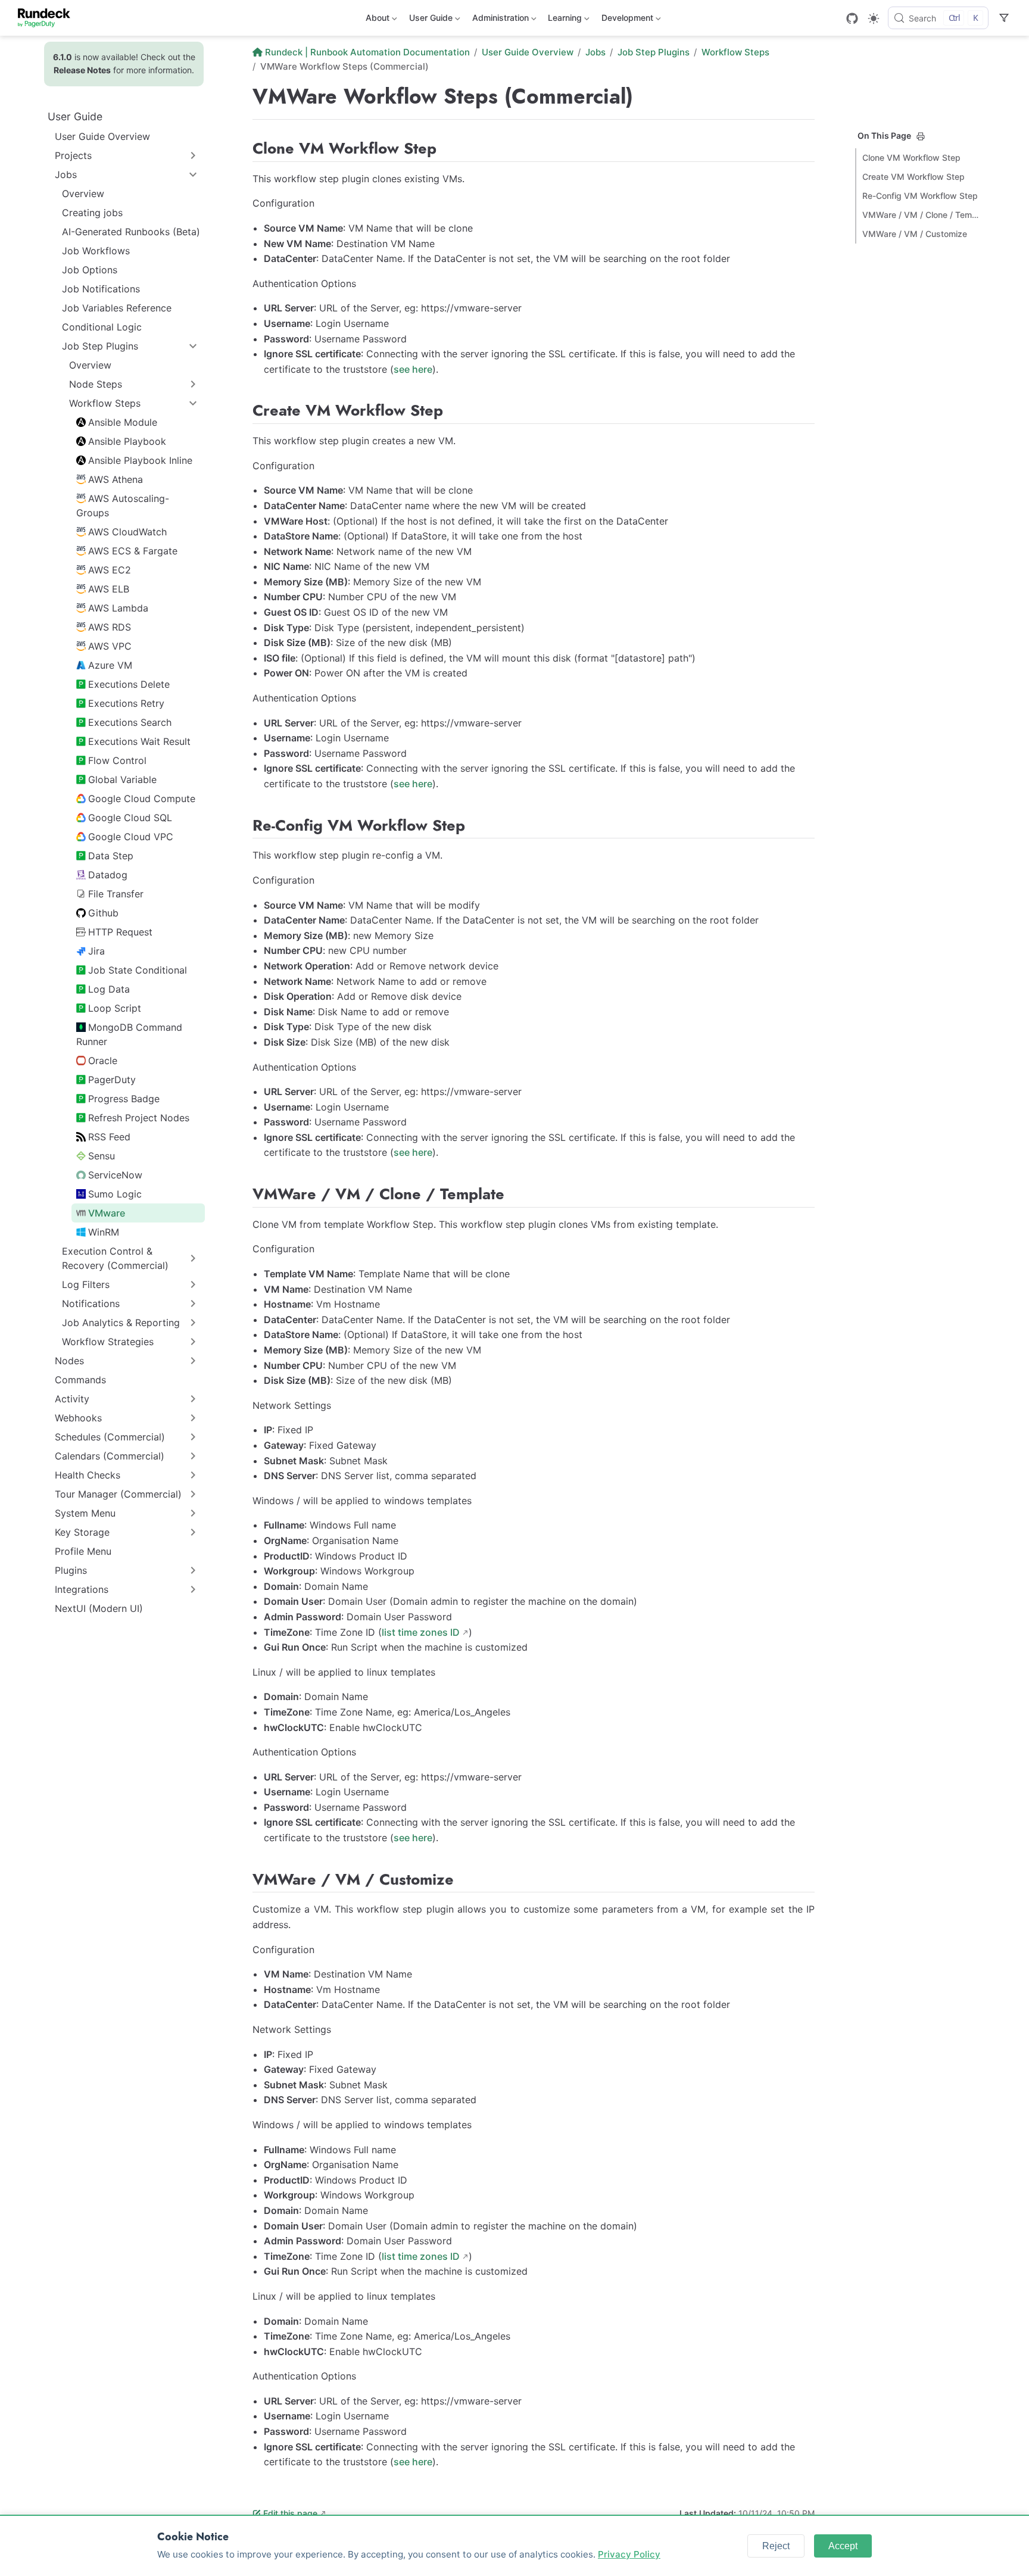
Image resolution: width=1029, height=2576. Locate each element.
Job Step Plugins (100, 346)
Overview (83, 194)
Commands (80, 1380)
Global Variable (122, 779)
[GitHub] (852, 18)
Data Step (111, 856)
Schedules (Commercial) (110, 1437)
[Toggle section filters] (1004, 18)
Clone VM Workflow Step (911, 158)
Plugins (71, 1570)
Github (103, 913)
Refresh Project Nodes (139, 1118)
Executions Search (130, 722)
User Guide (430, 20)
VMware (107, 1213)
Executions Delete (129, 684)
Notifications (91, 1303)
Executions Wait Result (139, 741)
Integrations (82, 1589)
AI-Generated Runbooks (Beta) (131, 232)
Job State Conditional (138, 970)
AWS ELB (109, 589)
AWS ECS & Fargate (133, 551)
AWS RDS (110, 627)
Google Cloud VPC (131, 837)
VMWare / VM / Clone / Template (922, 215)
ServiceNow (115, 1175)
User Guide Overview (102, 136)
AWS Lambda (118, 608)
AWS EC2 (110, 570)
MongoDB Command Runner (129, 1034)
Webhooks (78, 1418)
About (376, 20)
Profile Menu (83, 1551)
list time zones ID (421, 1632)
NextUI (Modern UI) (99, 1608)
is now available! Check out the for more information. (124, 63)
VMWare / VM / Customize (915, 234)
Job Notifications (101, 289)
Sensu (102, 1156)
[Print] (921, 136)
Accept (843, 2546)
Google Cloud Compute (142, 799)
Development (626, 20)
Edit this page (290, 2513)
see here (413, 369)
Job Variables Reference (117, 308)
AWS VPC (110, 646)
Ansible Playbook (127, 441)
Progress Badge (124, 1099)
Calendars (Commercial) (110, 1456)
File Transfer (116, 894)
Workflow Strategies (108, 1342)
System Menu (85, 1513)
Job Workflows (96, 251)
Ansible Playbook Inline (140, 460)
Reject (776, 2546)
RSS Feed (109, 1137)
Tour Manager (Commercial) (118, 1494)
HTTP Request (120, 932)
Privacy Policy (629, 2554)
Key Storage (82, 1532)
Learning (564, 20)
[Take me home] (48, 18)
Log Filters (86, 1284)
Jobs (66, 174)
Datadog (108, 875)
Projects (73, 155)
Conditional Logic (102, 327)
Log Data (109, 989)
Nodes (69, 1361)
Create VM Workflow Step (913, 177)
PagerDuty (112, 1080)
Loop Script (115, 1008)
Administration (499, 20)
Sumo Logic (115, 1194)
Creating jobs (92, 213)
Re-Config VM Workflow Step (920, 196)
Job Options (90, 270)
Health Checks (88, 1475)
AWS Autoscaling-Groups (123, 506)
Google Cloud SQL (130, 818)
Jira (96, 951)
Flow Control (117, 760)
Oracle (103, 1061)
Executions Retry (126, 703)
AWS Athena (116, 479)
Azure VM (110, 665)
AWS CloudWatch (127, 532)
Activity (72, 1399)
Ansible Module (123, 422)
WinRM (104, 1232)
